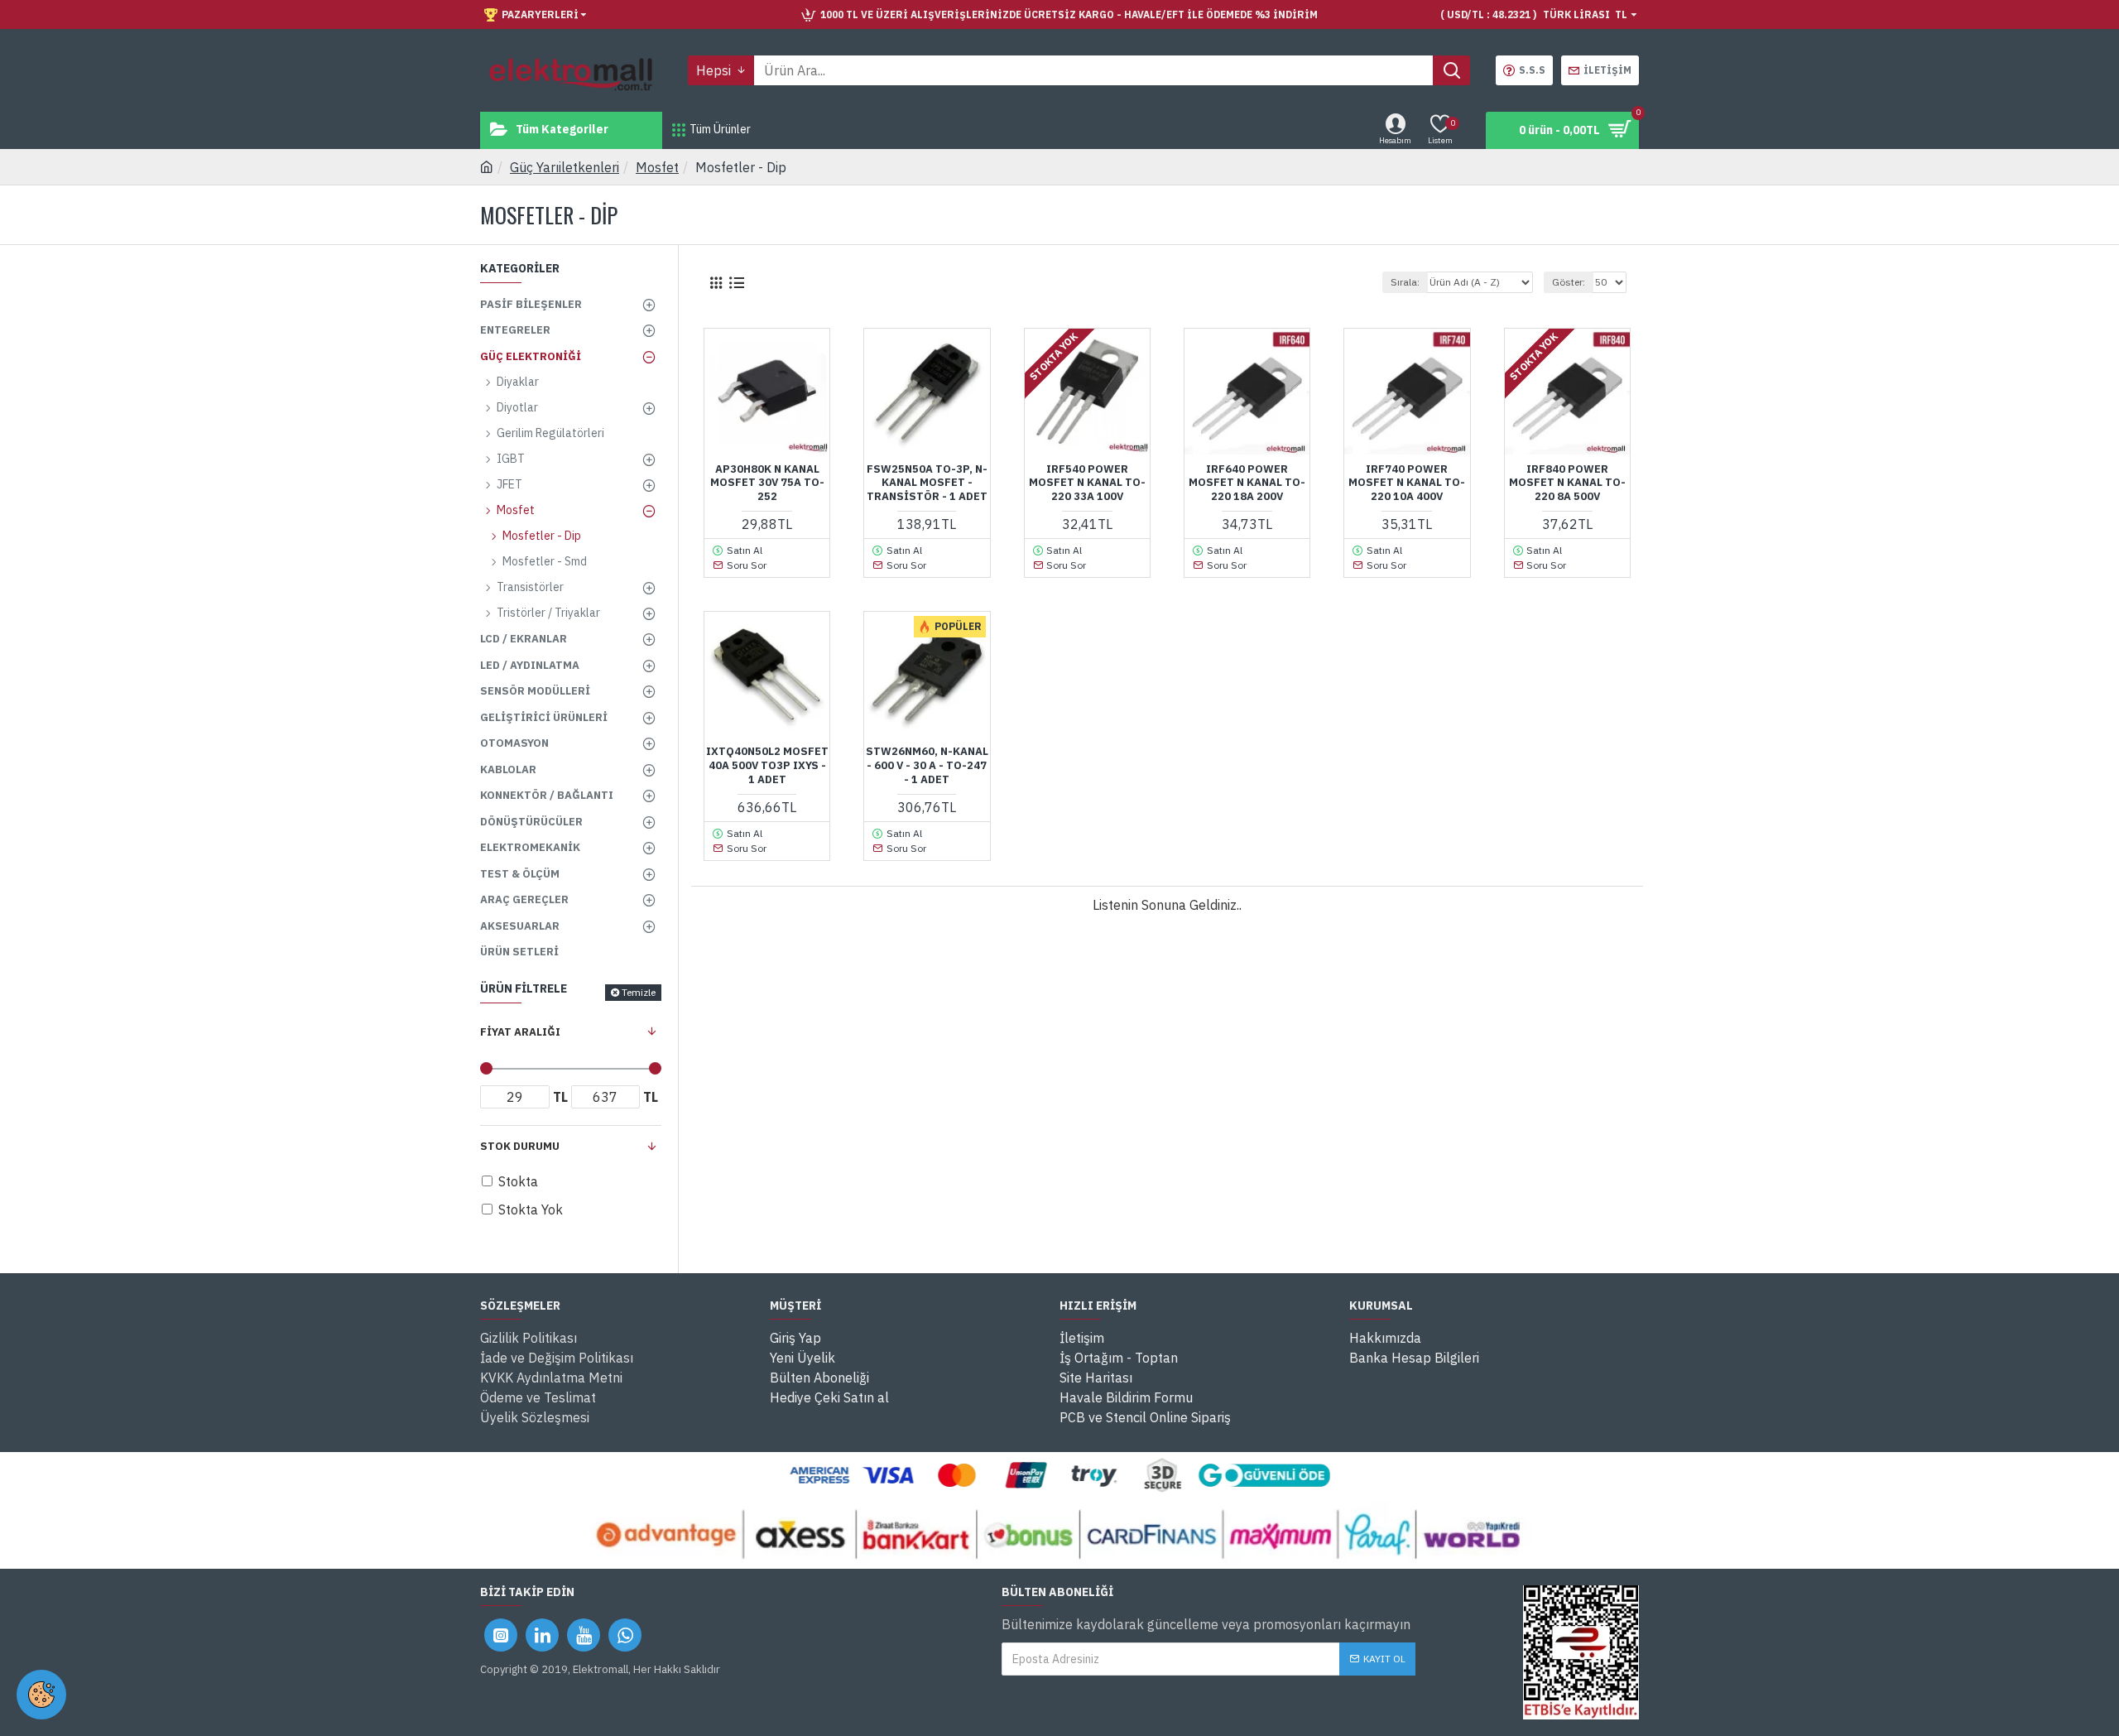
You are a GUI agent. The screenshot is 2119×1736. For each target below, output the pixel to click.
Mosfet (657, 167)
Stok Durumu (520, 1146)
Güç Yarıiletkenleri (565, 167)
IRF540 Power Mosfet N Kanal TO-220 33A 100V (1087, 483)
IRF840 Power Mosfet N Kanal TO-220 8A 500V (1567, 483)
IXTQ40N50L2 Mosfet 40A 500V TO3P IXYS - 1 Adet (767, 766)
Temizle (639, 992)
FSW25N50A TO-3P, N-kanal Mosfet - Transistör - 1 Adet (927, 483)
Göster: (1569, 282)
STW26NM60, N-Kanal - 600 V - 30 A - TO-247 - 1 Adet (927, 766)
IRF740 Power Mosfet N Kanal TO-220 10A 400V (1407, 483)
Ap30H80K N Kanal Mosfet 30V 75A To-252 (767, 483)
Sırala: (1405, 282)
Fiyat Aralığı (520, 1032)
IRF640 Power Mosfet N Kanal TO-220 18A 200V (1247, 483)
